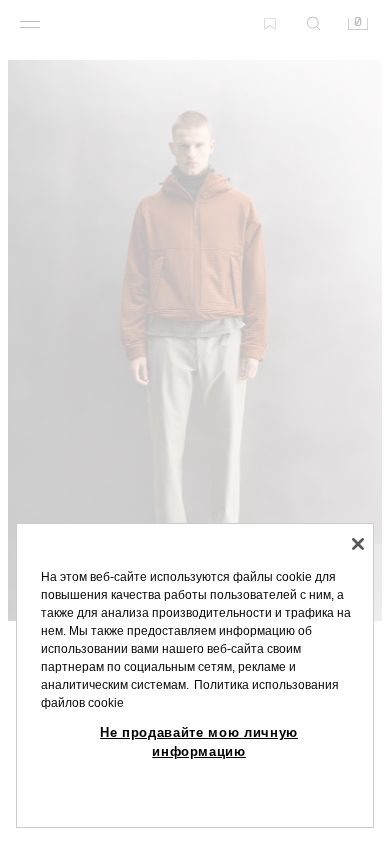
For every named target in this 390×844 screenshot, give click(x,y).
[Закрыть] (358, 544)
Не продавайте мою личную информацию (199, 741)
